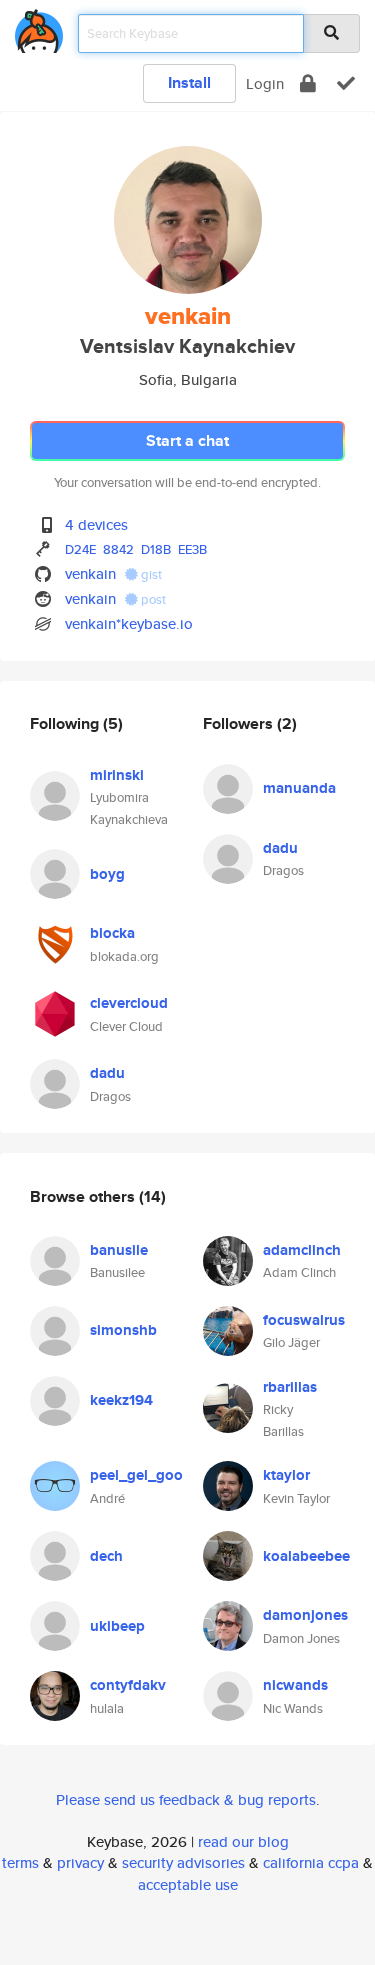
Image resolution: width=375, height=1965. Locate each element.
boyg (107, 874)
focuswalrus (304, 1320)
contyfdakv (128, 1685)
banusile (119, 1250)
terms (20, 1862)
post (152, 599)
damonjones (305, 1615)
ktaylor (286, 1475)
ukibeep (117, 1626)
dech (106, 1556)
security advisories (183, 1862)
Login (265, 83)
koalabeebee (306, 1556)
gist (150, 574)
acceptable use (188, 1884)
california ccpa (311, 1862)
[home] (39, 27)
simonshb (123, 1330)
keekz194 (121, 1400)
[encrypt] (308, 83)
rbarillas (290, 1387)
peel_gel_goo (136, 1475)
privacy (80, 1862)
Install (189, 82)
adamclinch (302, 1250)
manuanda (299, 788)
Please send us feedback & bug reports (186, 1799)
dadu (107, 1073)
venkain (90, 573)
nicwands (295, 1685)
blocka (112, 933)
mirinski (117, 775)
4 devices (96, 524)
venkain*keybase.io (129, 623)
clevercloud (129, 1003)
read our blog (243, 1841)
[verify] (346, 83)
